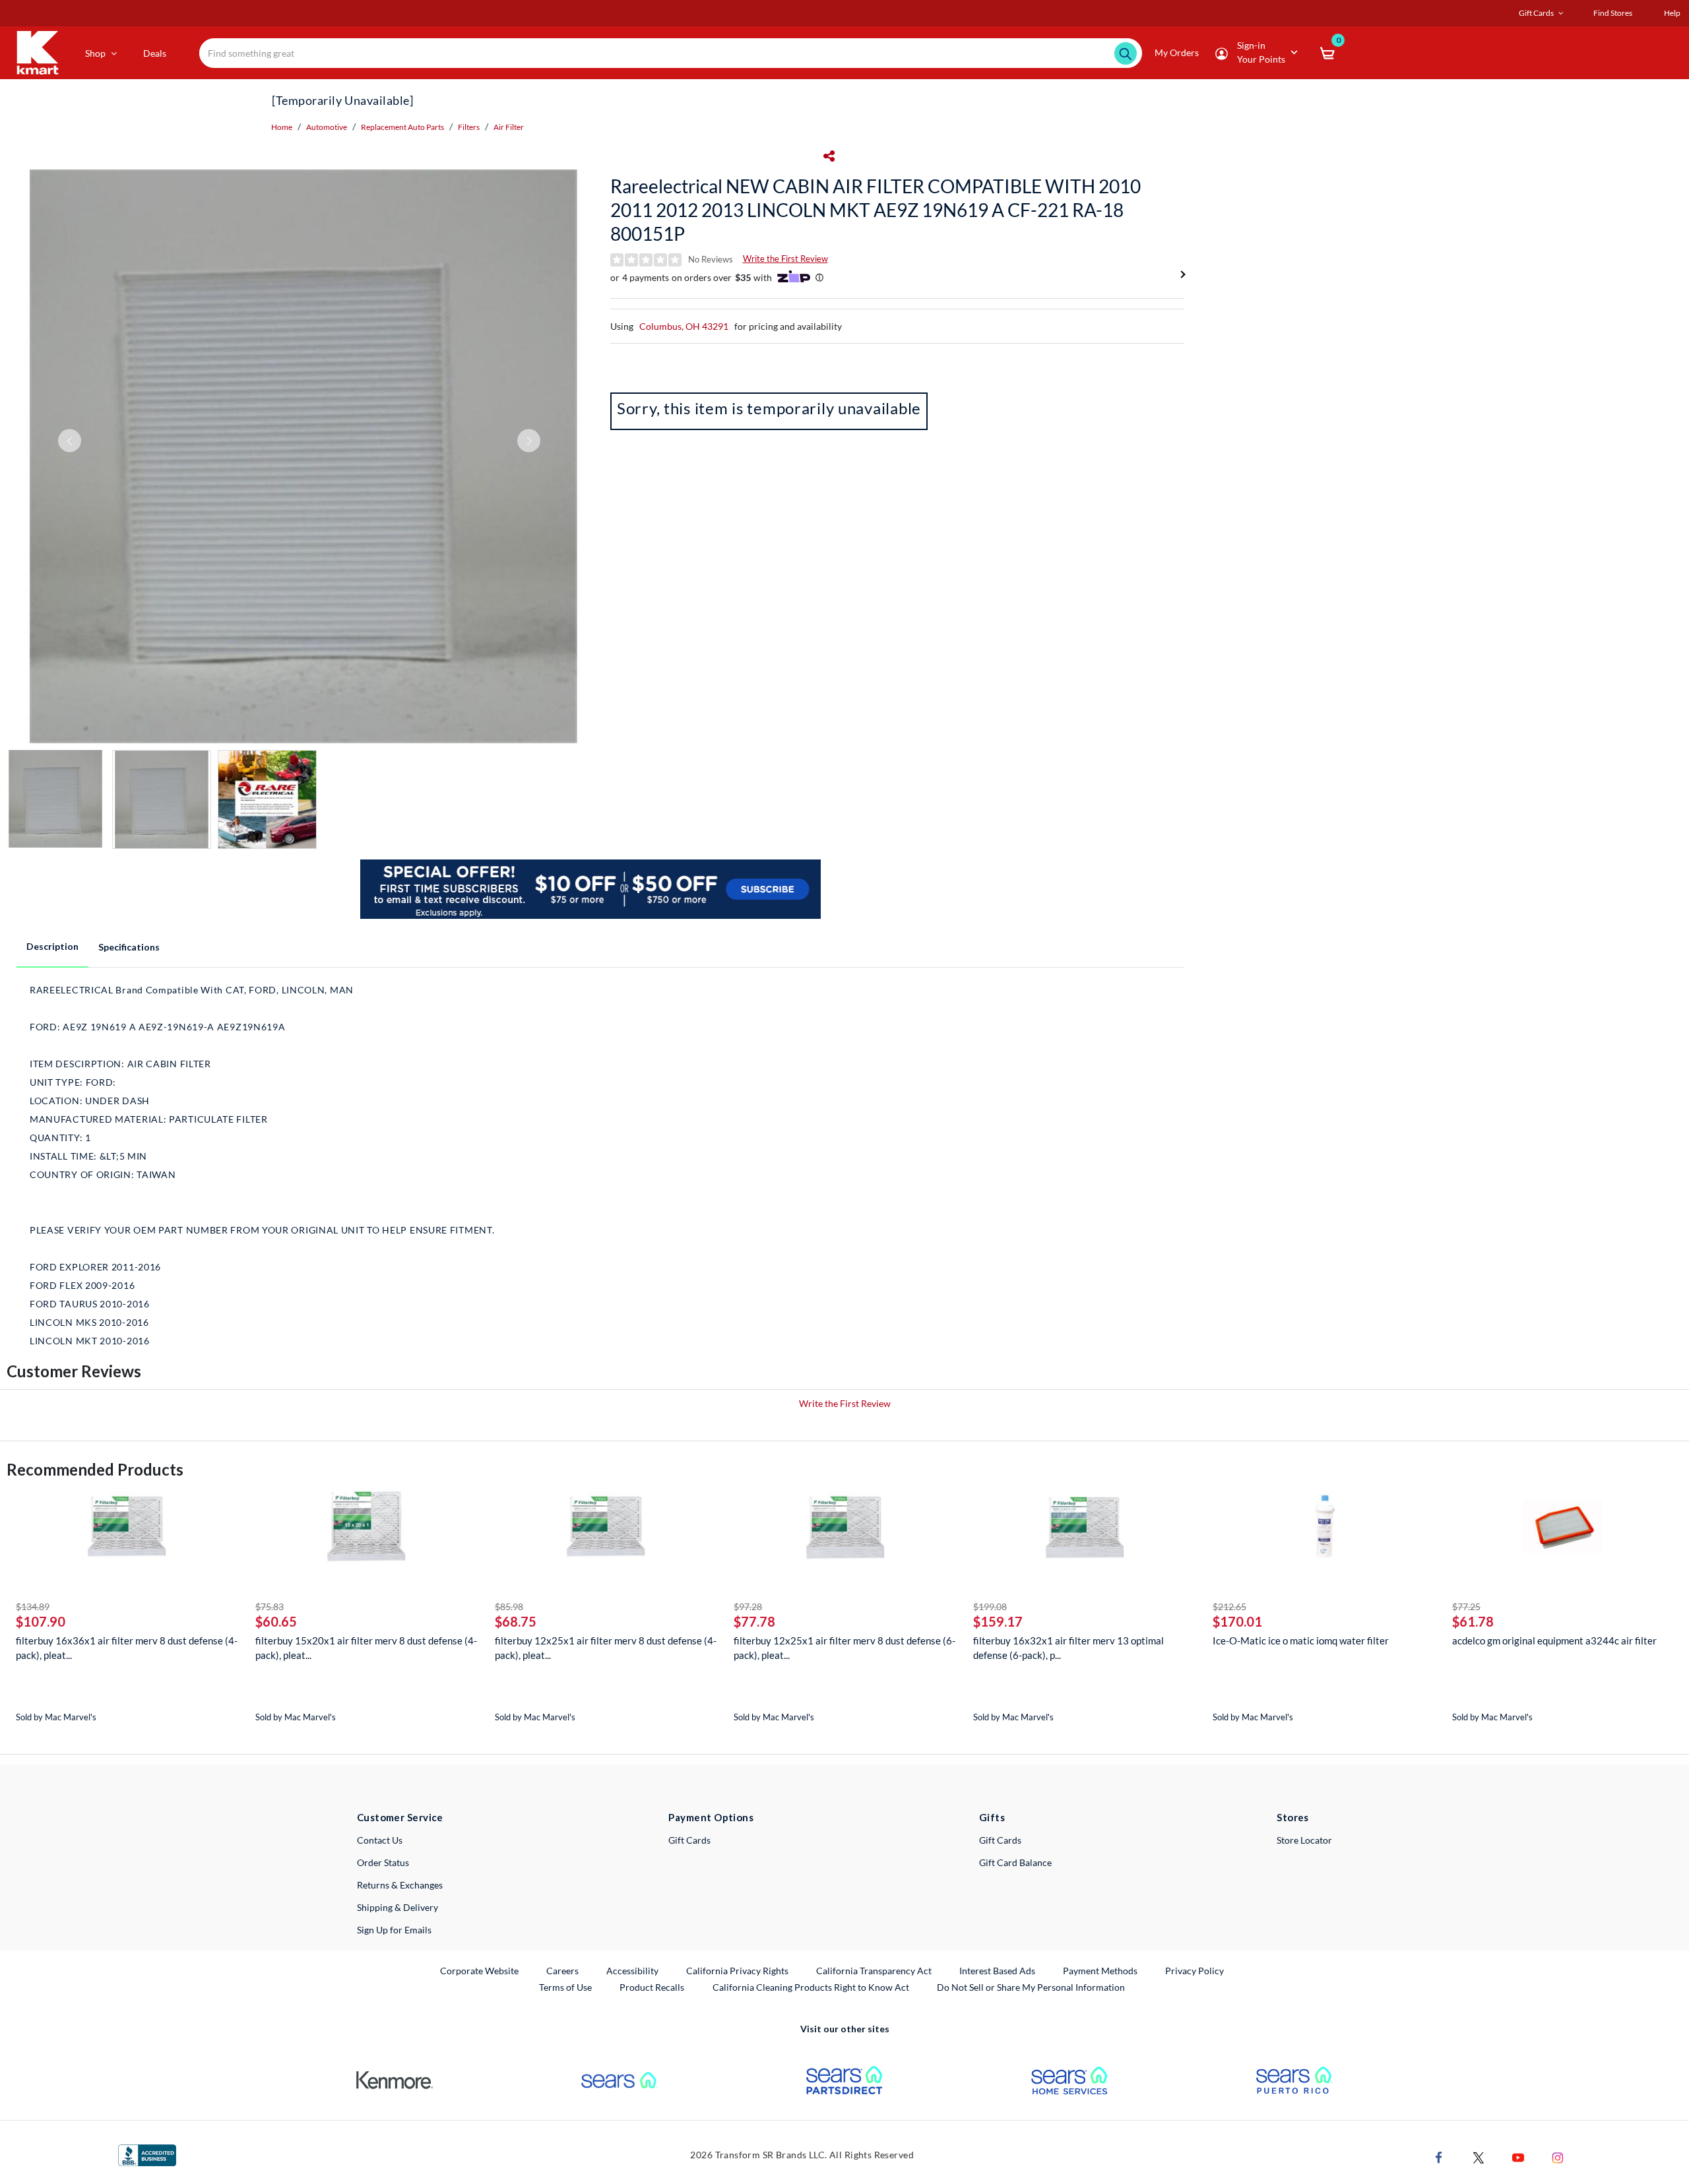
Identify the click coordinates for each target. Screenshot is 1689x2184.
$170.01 (1237, 1621)
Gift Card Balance (1015, 1862)
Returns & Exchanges (400, 1885)
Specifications (129, 947)
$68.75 (516, 1621)
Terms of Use (565, 1987)
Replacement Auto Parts (402, 127)
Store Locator (1304, 1840)
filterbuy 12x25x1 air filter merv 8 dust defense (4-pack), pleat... (606, 1648)
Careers (563, 1970)
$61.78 (1473, 1621)
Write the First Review (785, 259)
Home (282, 127)
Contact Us (380, 1840)
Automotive (327, 127)
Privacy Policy (1195, 1971)
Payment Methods (1100, 1971)
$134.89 (33, 1607)
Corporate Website (480, 1970)
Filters (469, 127)
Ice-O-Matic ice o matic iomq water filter (1301, 1640)
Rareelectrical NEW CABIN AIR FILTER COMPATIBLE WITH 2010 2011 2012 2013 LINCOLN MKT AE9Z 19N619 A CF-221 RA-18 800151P (876, 210)
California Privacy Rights (737, 1971)
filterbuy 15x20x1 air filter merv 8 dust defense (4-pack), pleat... (366, 1648)
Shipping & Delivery (398, 1907)
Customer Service (400, 1817)
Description (52, 946)
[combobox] (671, 53)
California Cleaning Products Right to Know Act (811, 1987)
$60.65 (276, 1621)
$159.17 (998, 1621)
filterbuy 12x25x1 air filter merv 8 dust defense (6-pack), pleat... (844, 1648)
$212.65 (1229, 1607)
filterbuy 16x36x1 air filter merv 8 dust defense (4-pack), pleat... (127, 1648)
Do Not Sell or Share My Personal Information (1031, 1987)
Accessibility (632, 1971)
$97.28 (748, 1607)
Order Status (383, 1862)
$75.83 (270, 1607)
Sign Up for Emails (394, 1930)
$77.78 (754, 1621)
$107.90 (41, 1621)
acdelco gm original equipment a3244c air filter (1554, 1640)
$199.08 (990, 1607)
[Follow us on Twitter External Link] (1479, 2157)
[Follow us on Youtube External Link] (1518, 2157)
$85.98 (509, 1607)
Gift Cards (689, 1840)
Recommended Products (95, 1469)
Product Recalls (653, 1987)
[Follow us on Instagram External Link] (1558, 2157)
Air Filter (509, 127)
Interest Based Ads (997, 1971)
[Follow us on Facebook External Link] (1439, 2157)
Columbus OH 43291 (684, 326)
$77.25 (1466, 1607)
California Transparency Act (874, 1971)
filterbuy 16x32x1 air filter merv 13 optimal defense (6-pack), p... (1068, 1648)
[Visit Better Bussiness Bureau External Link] (147, 2154)
